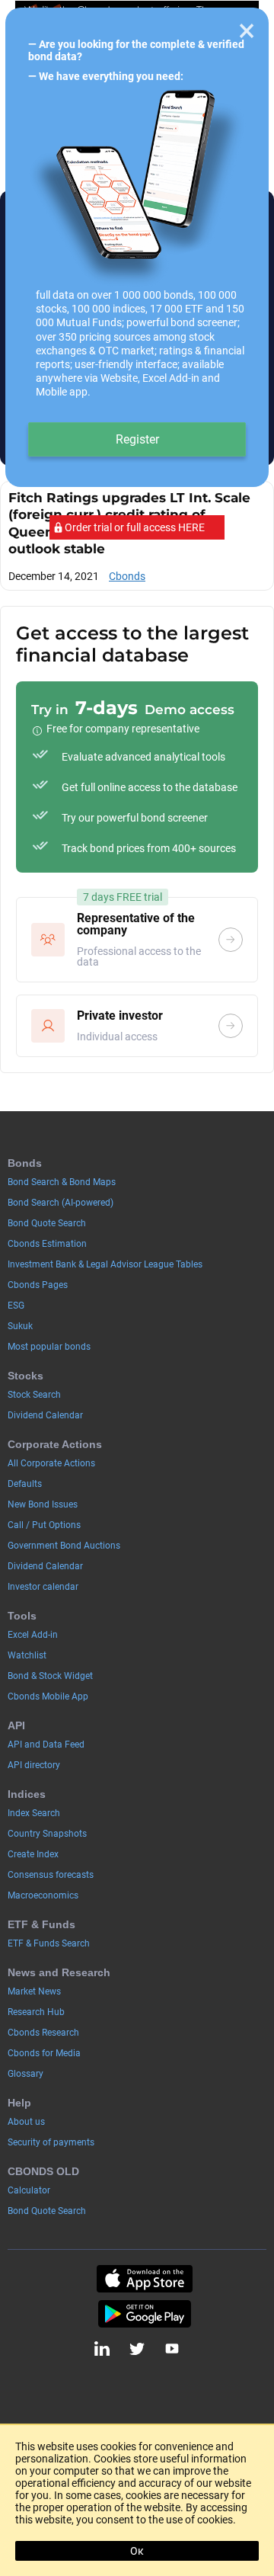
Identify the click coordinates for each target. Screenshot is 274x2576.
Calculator (29, 2190)
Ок (137, 2551)
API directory (34, 1765)
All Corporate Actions (51, 1463)
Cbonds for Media (44, 2053)
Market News (34, 1991)
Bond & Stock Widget (50, 1676)
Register (137, 439)
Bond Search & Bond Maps (62, 1182)
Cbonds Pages (38, 1285)
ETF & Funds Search (49, 1943)
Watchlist (27, 1655)
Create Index (33, 1854)
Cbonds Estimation (47, 1244)
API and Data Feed (46, 1745)
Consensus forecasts (51, 1875)
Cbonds (127, 576)
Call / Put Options (44, 1525)
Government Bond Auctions (64, 1546)
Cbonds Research (43, 2033)
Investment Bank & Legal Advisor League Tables (105, 1264)
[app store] (145, 2279)
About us (26, 2122)
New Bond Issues (43, 1504)
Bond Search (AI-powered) (61, 1203)
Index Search (34, 1813)
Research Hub (36, 2012)
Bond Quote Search (47, 1223)
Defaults (25, 1484)
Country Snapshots (47, 1834)
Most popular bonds (49, 1347)
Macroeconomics (43, 1895)
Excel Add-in (33, 1635)
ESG (16, 1306)
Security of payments (51, 2142)
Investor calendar (43, 1587)
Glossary (25, 2074)
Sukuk (20, 1326)
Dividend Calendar (45, 1415)
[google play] (145, 2314)
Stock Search (34, 1395)
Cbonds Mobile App (48, 1697)
